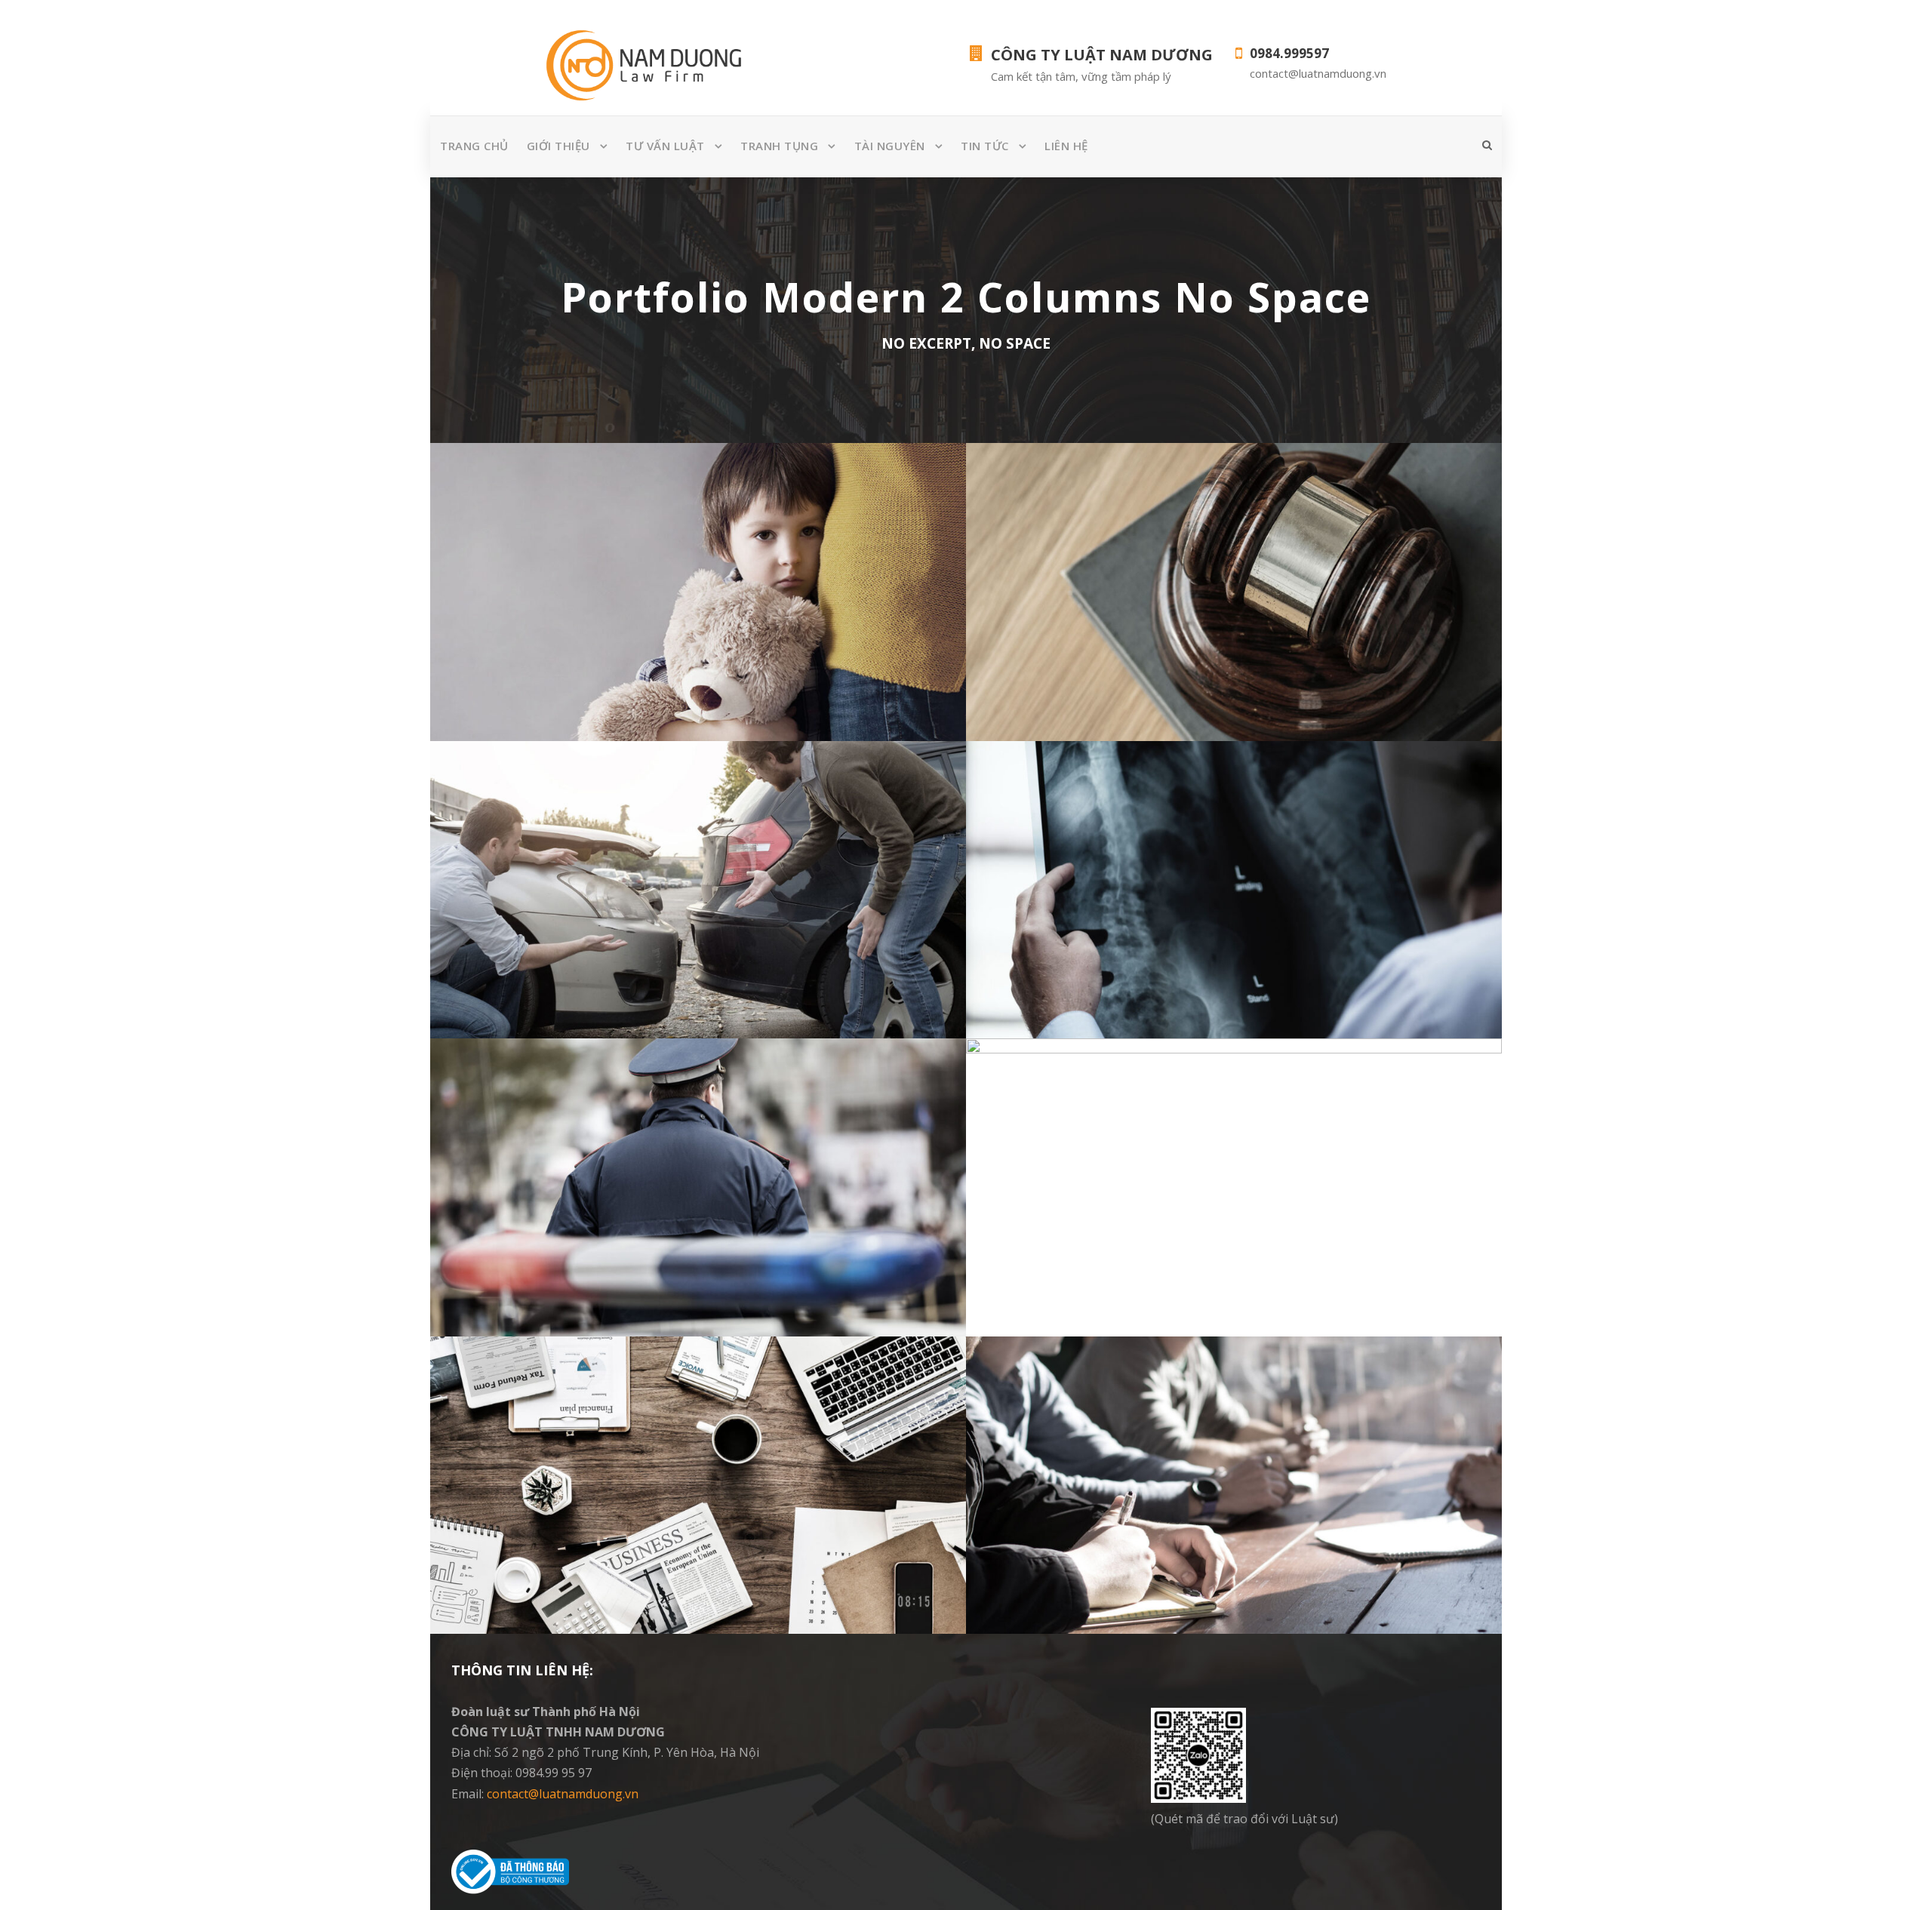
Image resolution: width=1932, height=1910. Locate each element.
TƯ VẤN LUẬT (665, 146)
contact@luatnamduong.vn (563, 1794)
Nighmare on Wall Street (1234, 1198)
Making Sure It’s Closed (1234, 900)
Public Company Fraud (698, 1198)
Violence (698, 626)
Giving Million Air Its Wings (1234, 603)
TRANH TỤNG (779, 146)
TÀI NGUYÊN (890, 146)
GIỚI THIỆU (558, 146)
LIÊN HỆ (1066, 146)
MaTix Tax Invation (1234, 1495)
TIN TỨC (985, 146)
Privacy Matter (698, 1495)
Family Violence (698, 603)
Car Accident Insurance (698, 900)
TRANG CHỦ (474, 146)
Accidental (698, 924)
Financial (1234, 626)
